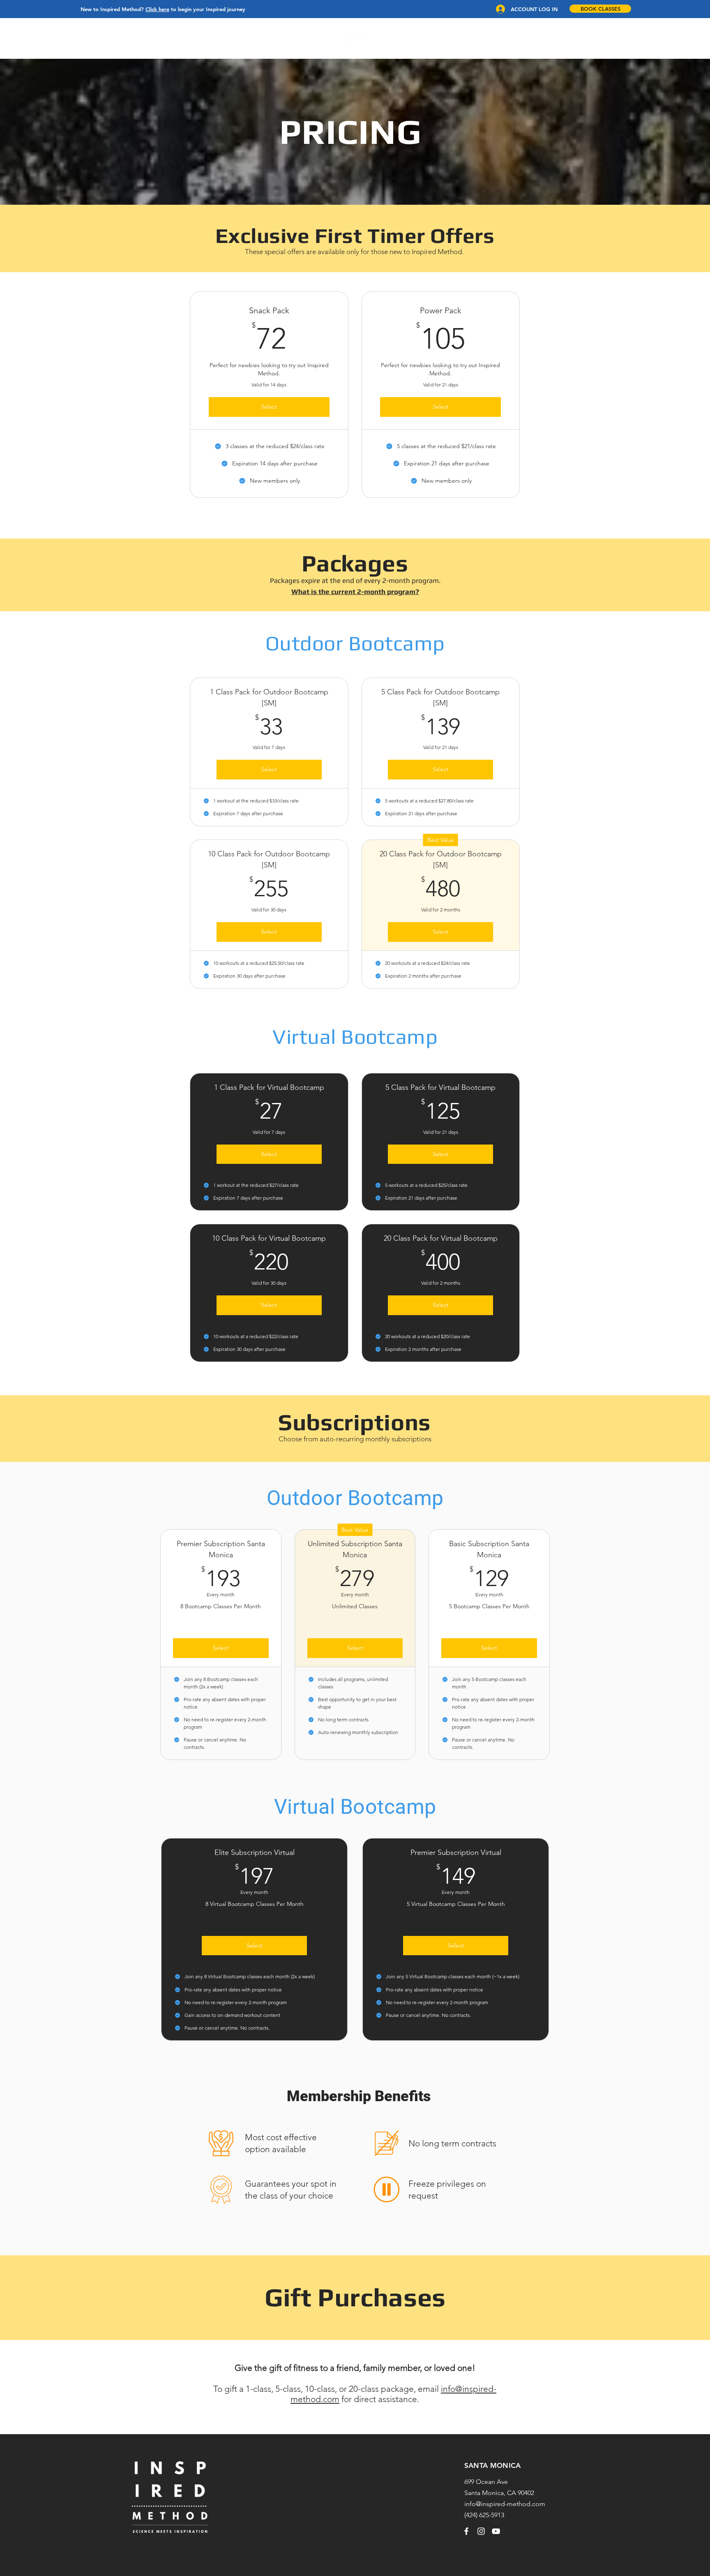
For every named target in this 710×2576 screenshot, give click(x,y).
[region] (355, 37)
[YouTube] (496, 2531)
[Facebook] (466, 2531)
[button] (86, 38)
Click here (157, 9)
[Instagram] (481, 2531)
